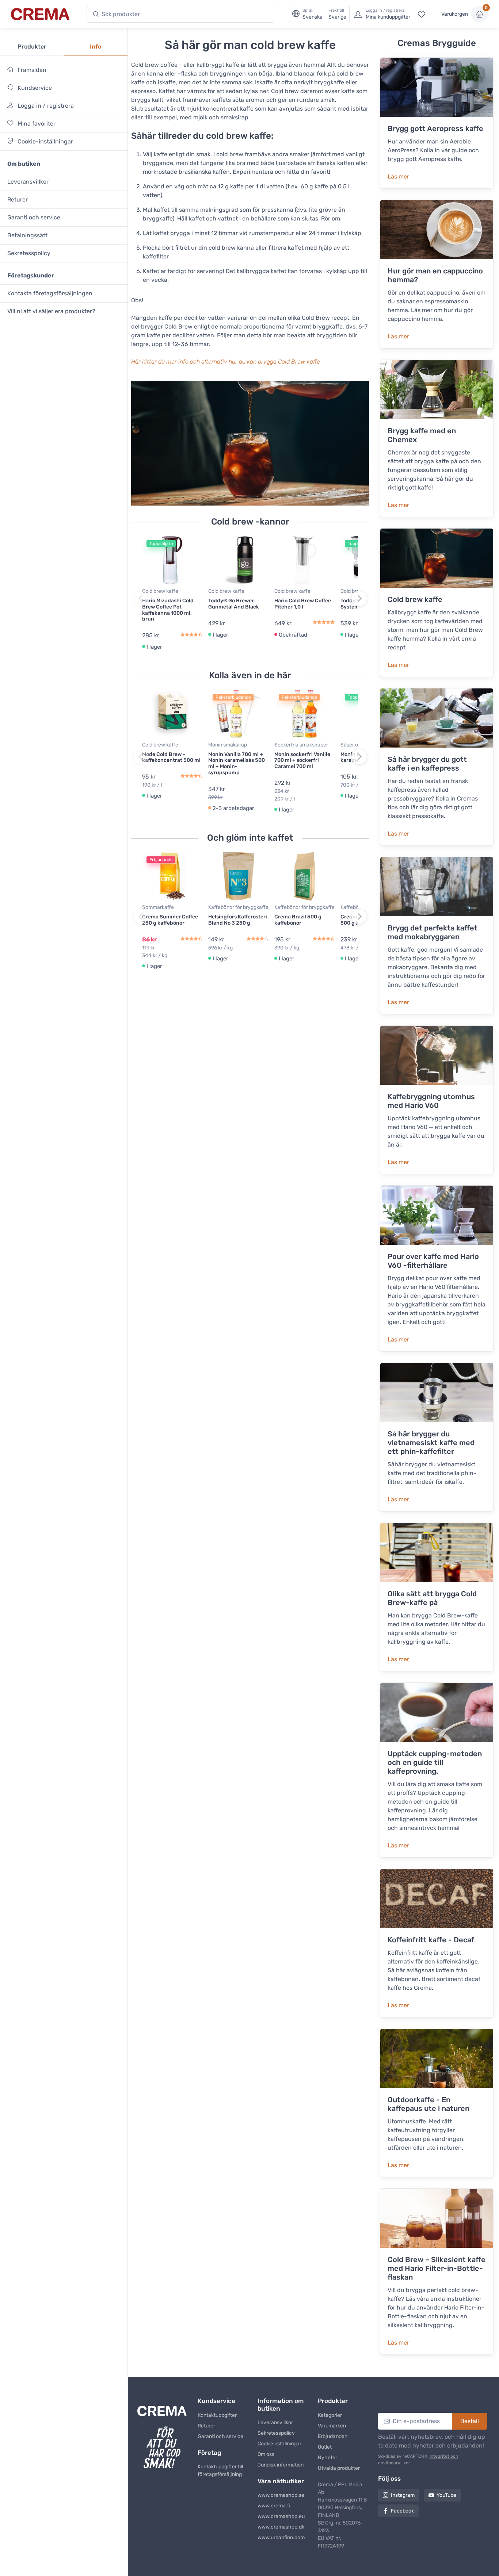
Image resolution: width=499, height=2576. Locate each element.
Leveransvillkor (28, 182)
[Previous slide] (141, 599)
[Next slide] (359, 599)
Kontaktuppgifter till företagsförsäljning (220, 2471)
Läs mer (398, 176)
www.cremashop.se (281, 2495)
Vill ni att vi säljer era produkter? (51, 311)
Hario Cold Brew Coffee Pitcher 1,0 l (303, 604)
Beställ (470, 2421)
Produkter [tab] (32, 47)
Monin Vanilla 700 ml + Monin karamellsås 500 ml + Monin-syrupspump (237, 763)
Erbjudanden (333, 2436)
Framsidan (31, 70)
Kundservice (34, 88)
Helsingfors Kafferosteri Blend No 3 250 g (238, 920)
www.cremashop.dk (281, 2527)
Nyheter (327, 2458)
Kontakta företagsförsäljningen (50, 293)
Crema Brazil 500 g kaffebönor (298, 920)
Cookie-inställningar (45, 141)
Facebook (402, 2511)
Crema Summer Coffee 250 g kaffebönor (170, 920)
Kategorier (330, 2415)
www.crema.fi (274, 2506)
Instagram (403, 2495)
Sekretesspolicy (29, 253)
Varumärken (332, 2426)
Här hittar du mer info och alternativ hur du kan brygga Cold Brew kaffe (226, 362)
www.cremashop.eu (281, 2516)
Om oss (266, 2454)
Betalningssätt (27, 235)
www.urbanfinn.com (281, 2537)
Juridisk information (281, 2465)
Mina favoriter (36, 124)
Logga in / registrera (45, 106)
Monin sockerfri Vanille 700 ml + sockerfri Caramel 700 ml (302, 761)
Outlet (325, 2447)
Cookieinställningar (279, 2444)
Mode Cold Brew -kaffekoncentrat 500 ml (171, 757)
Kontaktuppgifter (217, 2415)
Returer (18, 199)
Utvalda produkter (339, 2468)
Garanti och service (34, 217)
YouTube (446, 2495)
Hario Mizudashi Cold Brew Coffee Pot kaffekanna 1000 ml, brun (168, 610)
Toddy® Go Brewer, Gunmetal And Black (234, 604)
